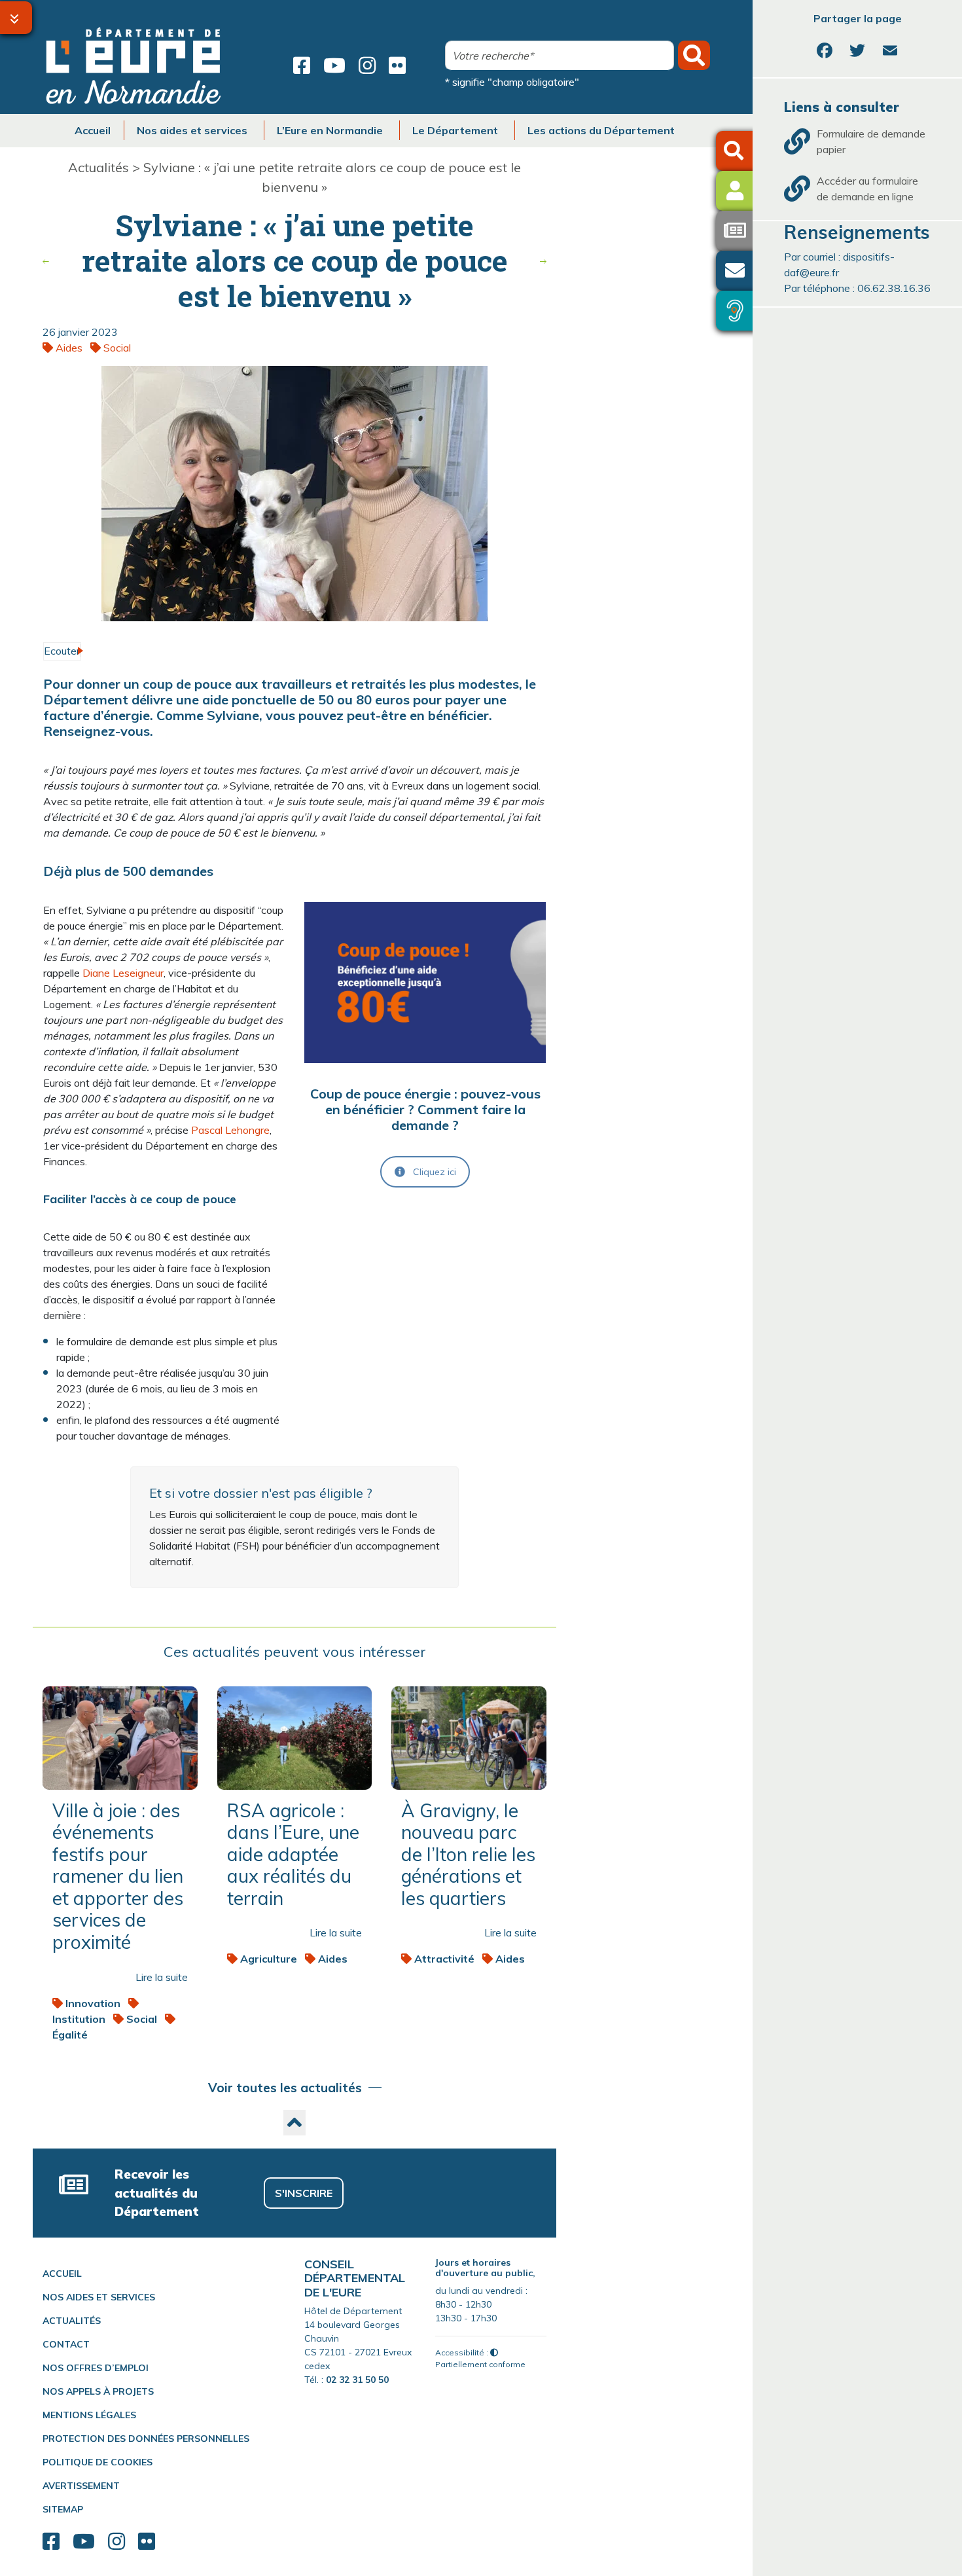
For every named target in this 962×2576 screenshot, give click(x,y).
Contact (66, 2344)
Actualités (98, 167)
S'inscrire (304, 2193)
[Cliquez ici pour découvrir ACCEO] (741, 311)
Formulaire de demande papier (871, 141)
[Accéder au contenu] (16, 18)
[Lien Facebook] (302, 65)
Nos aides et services (99, 2297)
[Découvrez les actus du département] (741, 231)
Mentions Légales (89, 2415)
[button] (294, 2123)
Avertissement (81, 2486)
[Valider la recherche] (694, 55)
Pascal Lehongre (230, 1130)
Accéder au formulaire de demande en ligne (867, 189)
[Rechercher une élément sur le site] (739, 151)
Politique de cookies (98, 2462)
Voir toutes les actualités (285, 2088)
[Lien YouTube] (334, 65)
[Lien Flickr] (397, 65)
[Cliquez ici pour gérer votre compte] (741, 191)
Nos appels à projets (98, 2391)
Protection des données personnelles (146, 2439)
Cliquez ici (435, 1172)
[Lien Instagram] (367, 65)
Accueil (62, 2274)
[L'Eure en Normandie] (134, 65)
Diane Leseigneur (123, 973)
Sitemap (63, 2509)
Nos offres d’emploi (96, 2368)
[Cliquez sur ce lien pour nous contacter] (741, 271)
